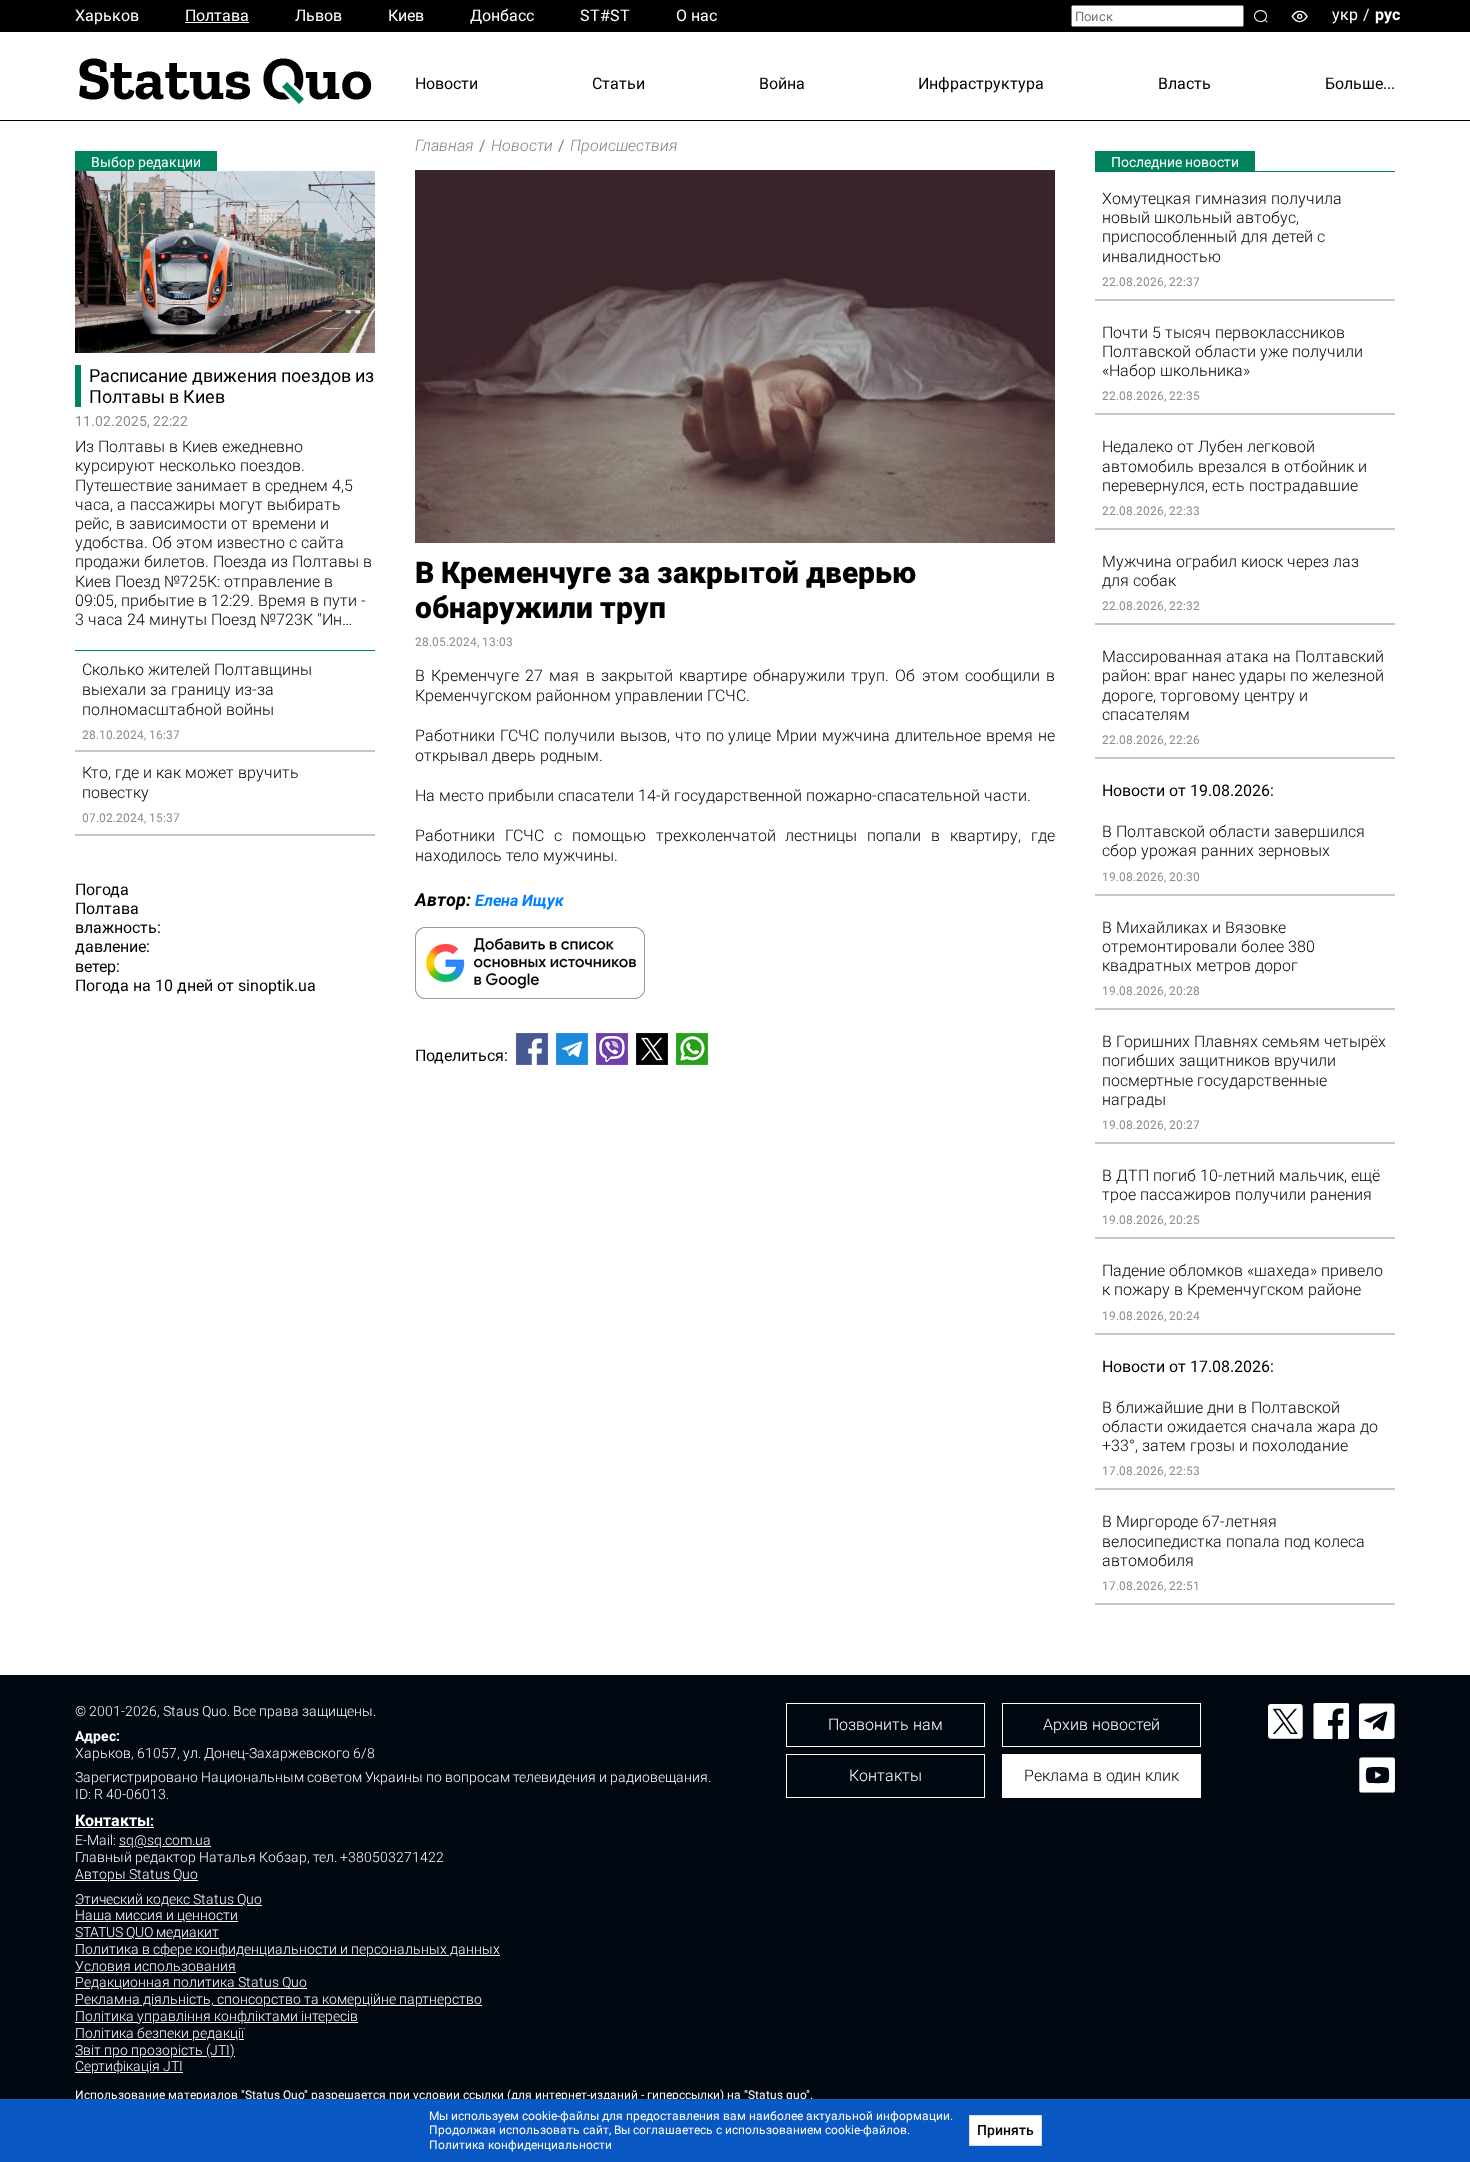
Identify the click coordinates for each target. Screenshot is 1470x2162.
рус (1387, 14)
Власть (1184, 83)
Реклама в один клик (1101, 1775)
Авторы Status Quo (136, 1874)
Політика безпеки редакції (159, 2033)
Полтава (217, 15)
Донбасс (502, 15)
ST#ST (605, 15)
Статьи (618, 83)
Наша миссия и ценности (156, 1915)
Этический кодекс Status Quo (168, 1899)
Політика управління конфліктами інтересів (216, 2016)
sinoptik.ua (277, 985)
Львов (318, 15)
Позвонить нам (885, 1724)
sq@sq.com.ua (165, 1840)
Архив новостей (1101, 1724)
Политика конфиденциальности (520, 2145)
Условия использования (155, 1966)
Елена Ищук (519, 900)
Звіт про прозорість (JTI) (155, 2050)
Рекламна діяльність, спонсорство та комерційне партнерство (278, 1999)
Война (782, 83)
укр (1345, 14)
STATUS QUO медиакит (147, 1932)
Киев (406, 15)
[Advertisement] (735, 1147)
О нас (696, 15)
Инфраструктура (981, 83)
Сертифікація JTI (129, 2066)
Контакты (112, 1820)
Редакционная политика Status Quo (191, 1982)
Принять (1005, 2130)
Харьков (107, 15)
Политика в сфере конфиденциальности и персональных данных (287, 1949)
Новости (446, 83)
